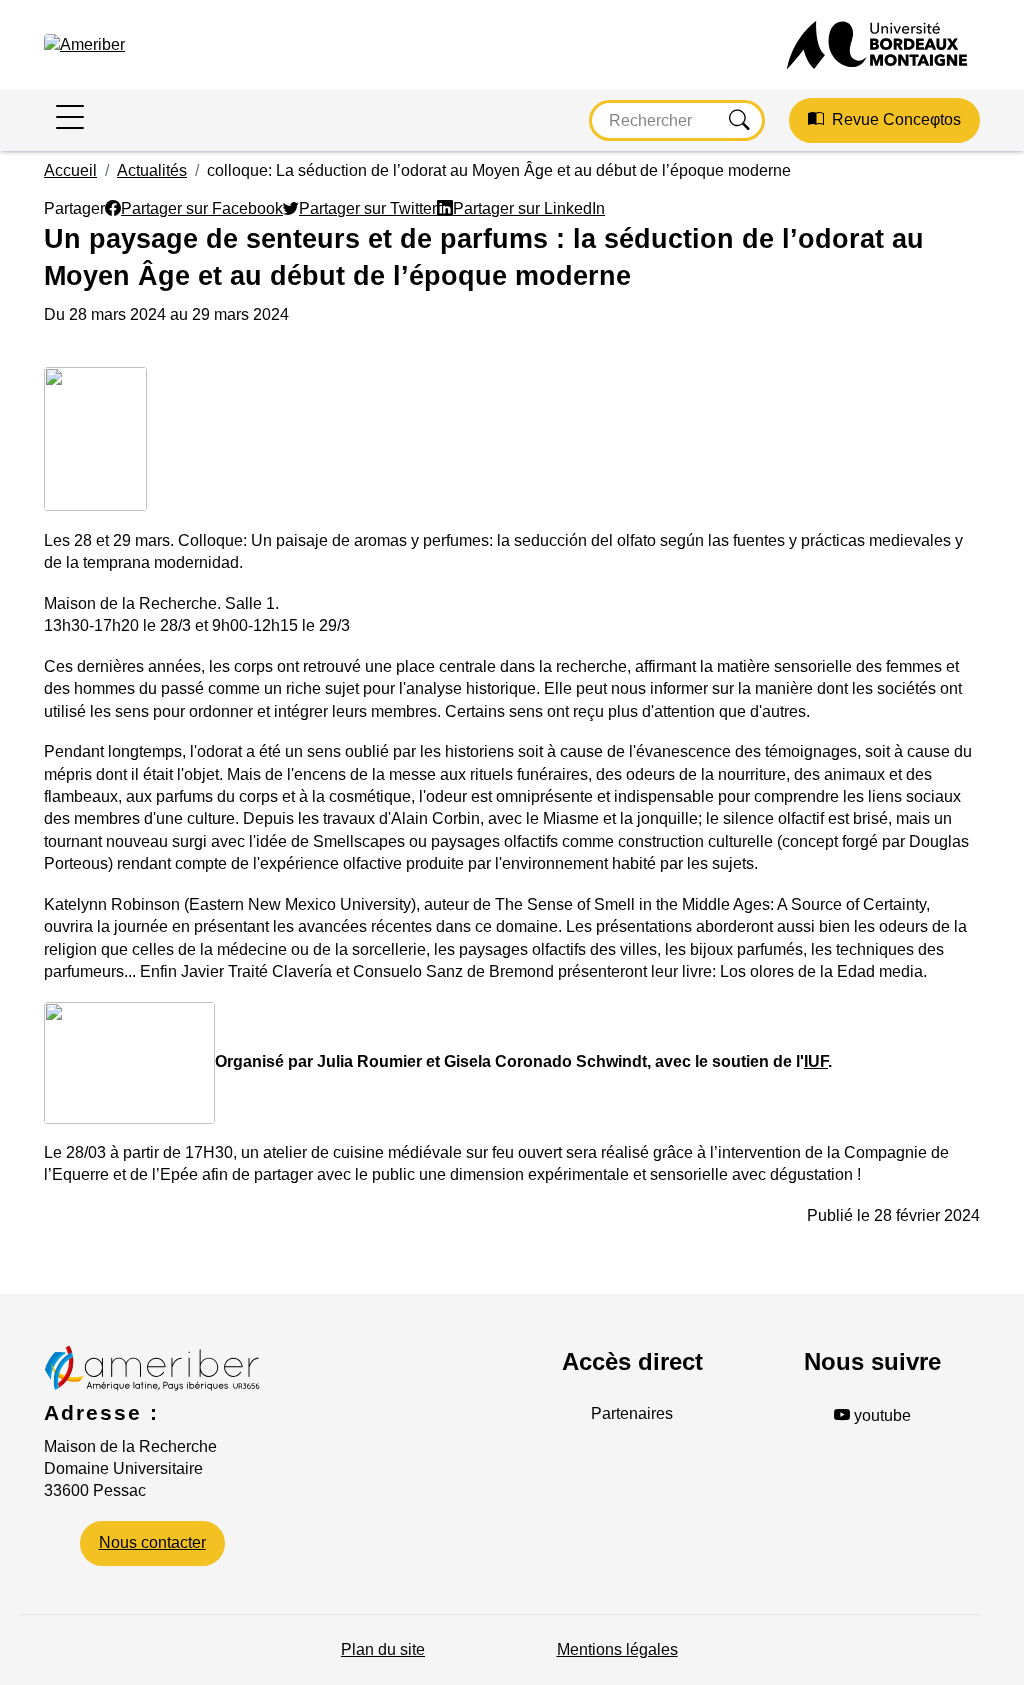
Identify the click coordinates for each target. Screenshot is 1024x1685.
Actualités (152, 170)
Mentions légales (617, 1649)
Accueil (70, 170)
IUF (816, 1061)
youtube (880, 1415)
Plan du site (383, 1649)
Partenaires (632, 1413)
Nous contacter (152, 1542)
